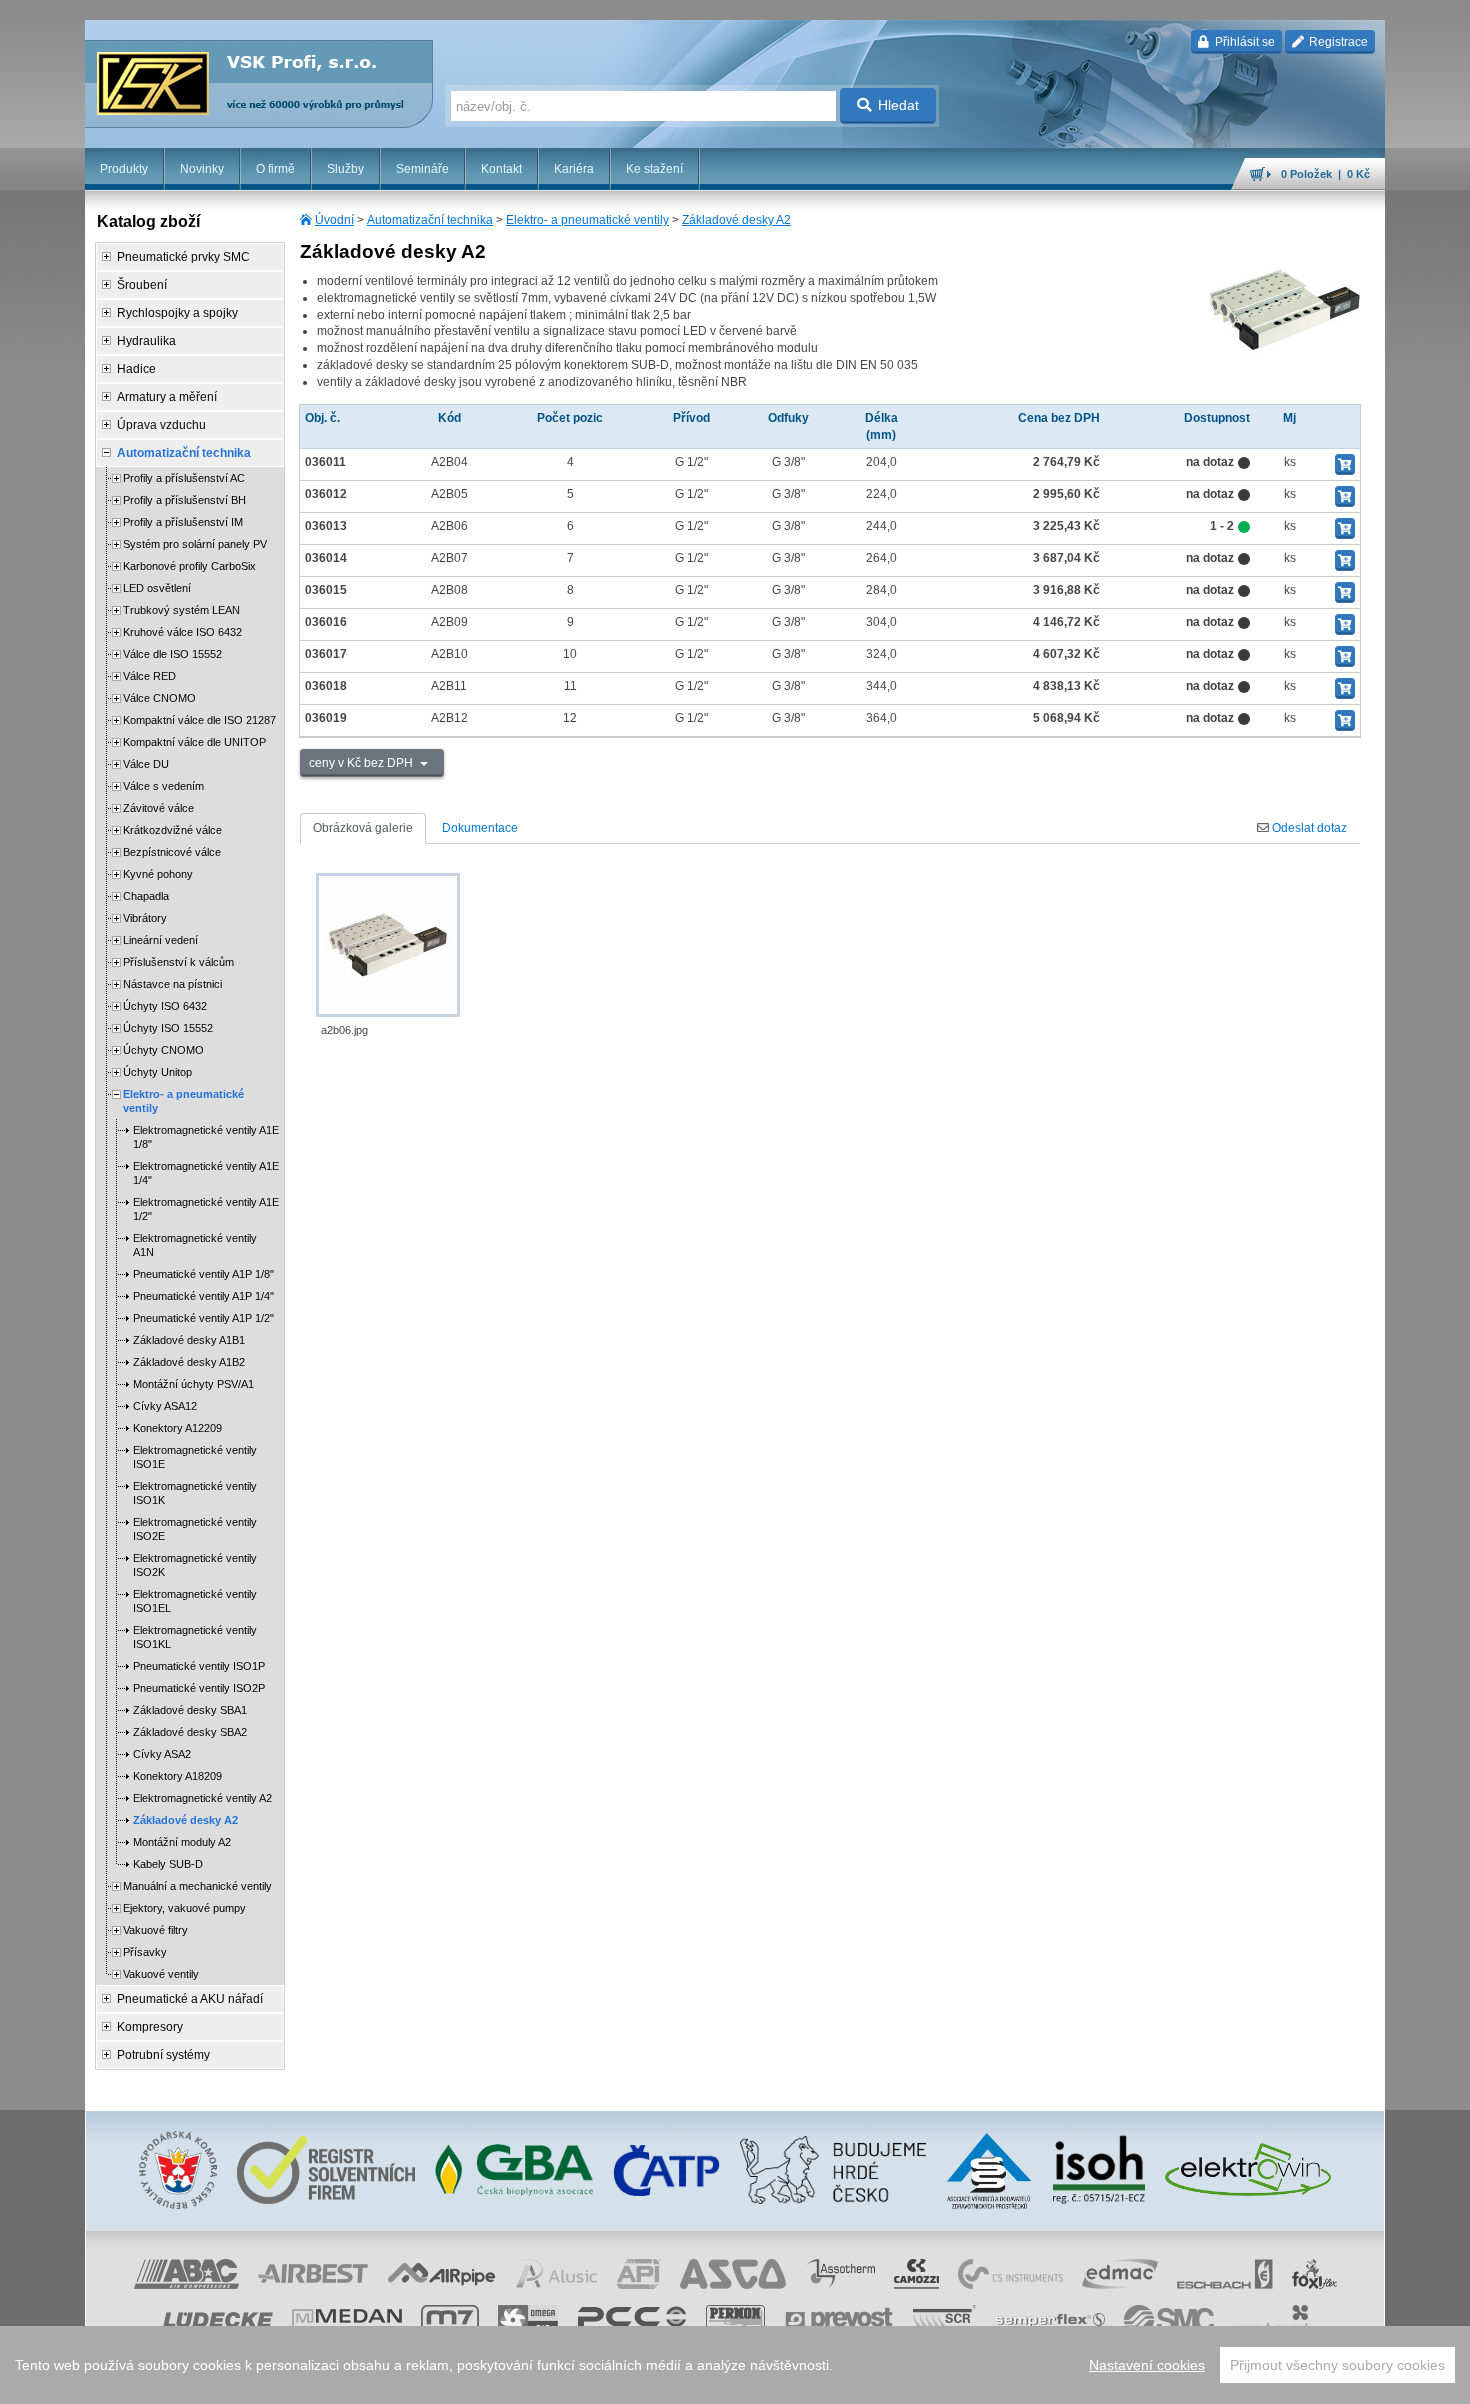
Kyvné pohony (158, 874)
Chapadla (146, 896)
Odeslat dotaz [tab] (1308, 828)
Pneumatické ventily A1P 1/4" (203, 1296)
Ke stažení (654, 169)
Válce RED (149, 676)
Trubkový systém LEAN (181, 610)
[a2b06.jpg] (388, 945)
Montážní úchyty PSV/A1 (193, 1384)
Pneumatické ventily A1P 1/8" (203, 1274)
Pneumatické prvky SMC (183, 257)
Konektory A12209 (177, 1428)
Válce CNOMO (159, 698)
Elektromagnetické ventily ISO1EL (195, 1601)
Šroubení (142, 285)
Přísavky (145, 1952)
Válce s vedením (163, 786)
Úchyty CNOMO (163, 1050)
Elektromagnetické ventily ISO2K (195, 1565)
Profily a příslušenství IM (183, 522)
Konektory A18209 (177, 1776)
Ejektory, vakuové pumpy (184, 1908)
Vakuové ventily (161, 1974)
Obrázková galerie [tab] (363, 828)
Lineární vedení (160, 940)
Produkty (124, 169)
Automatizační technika (430, 220)
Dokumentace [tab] (480, 828)
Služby (345, 169)
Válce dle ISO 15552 (172, 654)
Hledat (898, 105)
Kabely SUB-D (168, 1864)
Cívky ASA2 (162, 1754)
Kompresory (150, 2027)
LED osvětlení (157, 588)
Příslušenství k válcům (178, 962)
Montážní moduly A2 (182, 1842)
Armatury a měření (167, 397)
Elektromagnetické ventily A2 (202, 1798)
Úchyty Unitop (157, 1072)
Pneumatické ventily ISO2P (199, 1688)
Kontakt (501, 169)
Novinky (202, 169)
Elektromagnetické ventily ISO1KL (195, 1637)
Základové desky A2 (736, 220)
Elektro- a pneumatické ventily (587, 220)
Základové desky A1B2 (189, 1362)
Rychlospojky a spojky (177, 313)
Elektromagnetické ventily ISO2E (195, 1529)
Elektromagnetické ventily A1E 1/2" (206, 1209)
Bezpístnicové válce (172, 852)
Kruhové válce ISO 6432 (182, 632)
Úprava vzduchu (161, 425)
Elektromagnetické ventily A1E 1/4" (206, 1173)
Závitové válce (158, 808)
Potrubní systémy (163, 2055)
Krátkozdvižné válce (172, 830)
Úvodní (334, 220)
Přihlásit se (1243, 42)
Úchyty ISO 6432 (165, 1006)
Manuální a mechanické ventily (197, 1886)
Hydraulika (146, 341)
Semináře (422, 169)
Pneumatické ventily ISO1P (199, 1666)
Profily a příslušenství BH (184, 500)
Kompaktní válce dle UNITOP (194, 742)
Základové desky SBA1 (190, 1710)
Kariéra (574, 169)
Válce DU (146, 764)
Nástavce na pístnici (172, 984)
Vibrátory (145, 918)
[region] (735, 2365)
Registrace (1337, 42)
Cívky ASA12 (165, 1406)
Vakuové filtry (155, 1930)
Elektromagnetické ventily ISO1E (195, 1457)
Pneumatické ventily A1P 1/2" (203, 1318)
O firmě (275, 169)
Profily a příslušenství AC (184, 478)
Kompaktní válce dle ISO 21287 (199, 720)
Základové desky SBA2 (190, 1732)
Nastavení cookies (1147, 2365)
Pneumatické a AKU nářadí (190, 1999)
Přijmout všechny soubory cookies (1337, 2365)
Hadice (136, 369)
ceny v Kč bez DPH (362, 763)
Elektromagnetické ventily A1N (195, 1245)
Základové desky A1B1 (189, 1340)
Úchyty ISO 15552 (168, 1028)
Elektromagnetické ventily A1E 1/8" (206, 1137)
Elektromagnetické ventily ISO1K (195, 1493)
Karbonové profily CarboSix (189, 566)
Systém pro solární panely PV (195, 544)
